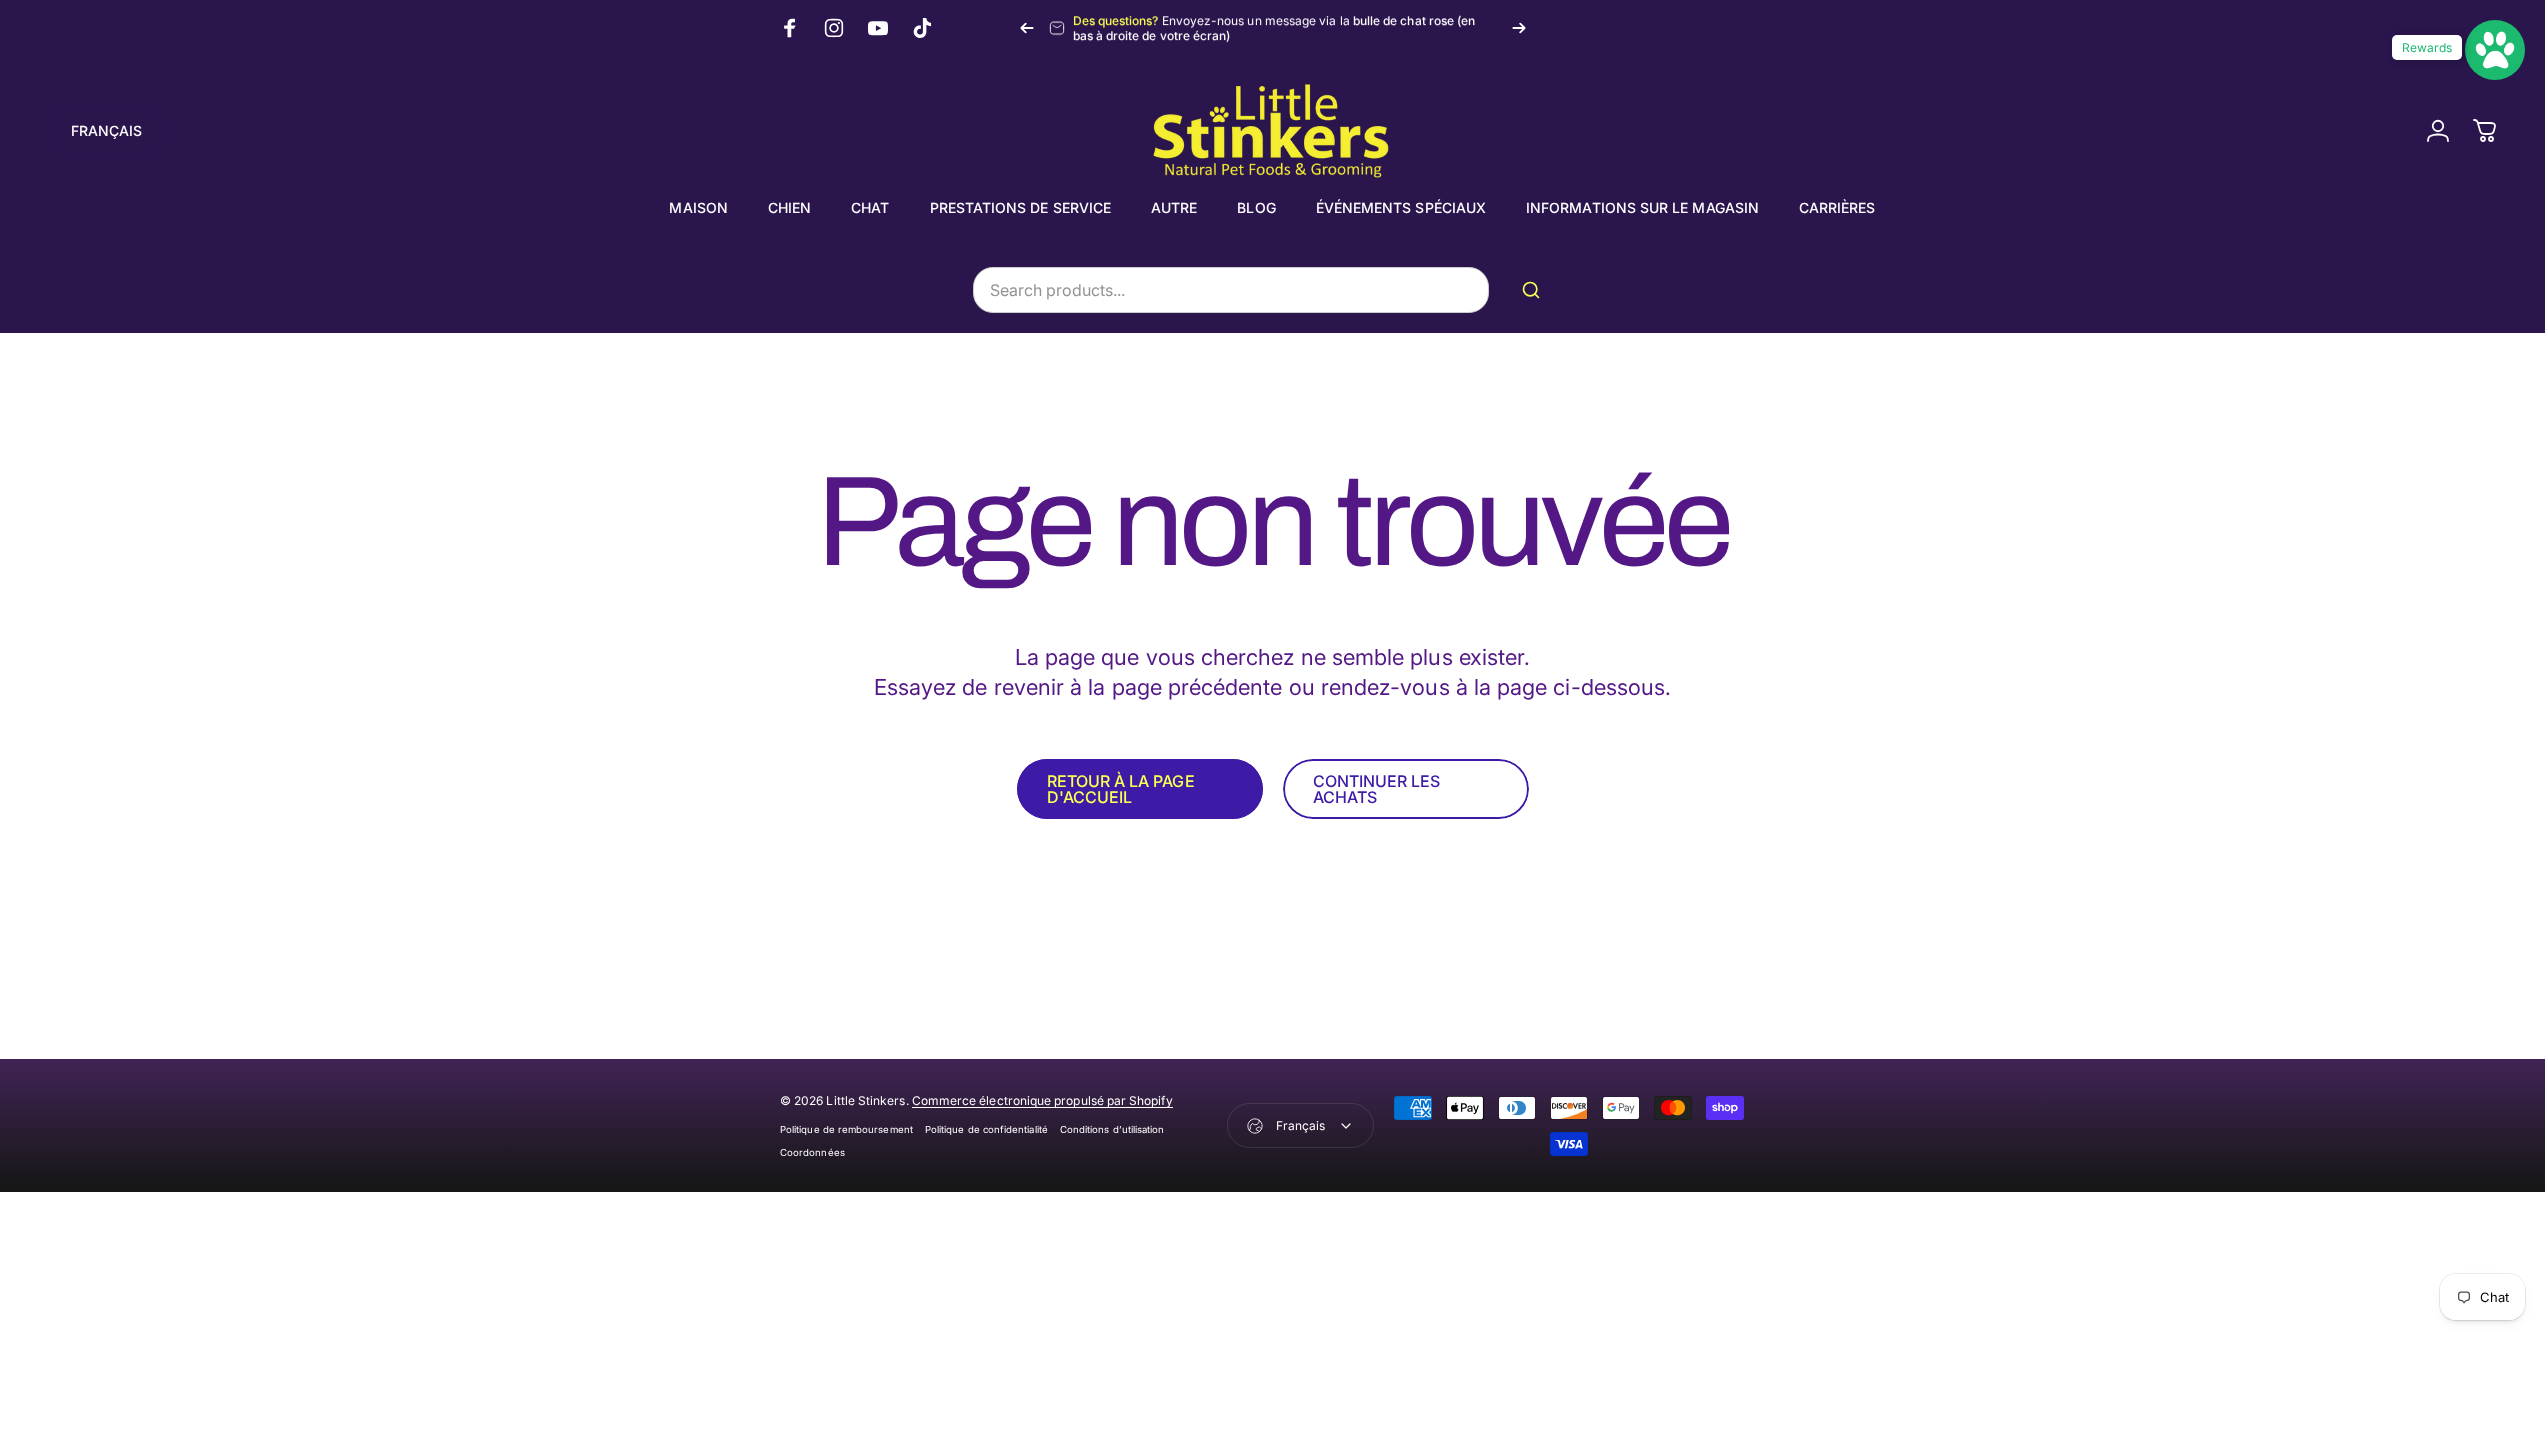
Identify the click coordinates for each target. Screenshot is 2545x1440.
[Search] (1535, 290)
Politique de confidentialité (986, 1129)
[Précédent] (1027, 28)
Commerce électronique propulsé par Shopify (1042, 1100)
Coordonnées (812, 1152)
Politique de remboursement (846, 1129)
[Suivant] (1519, 28)
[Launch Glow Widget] (2495, 50)
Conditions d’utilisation (1112, 1129)
